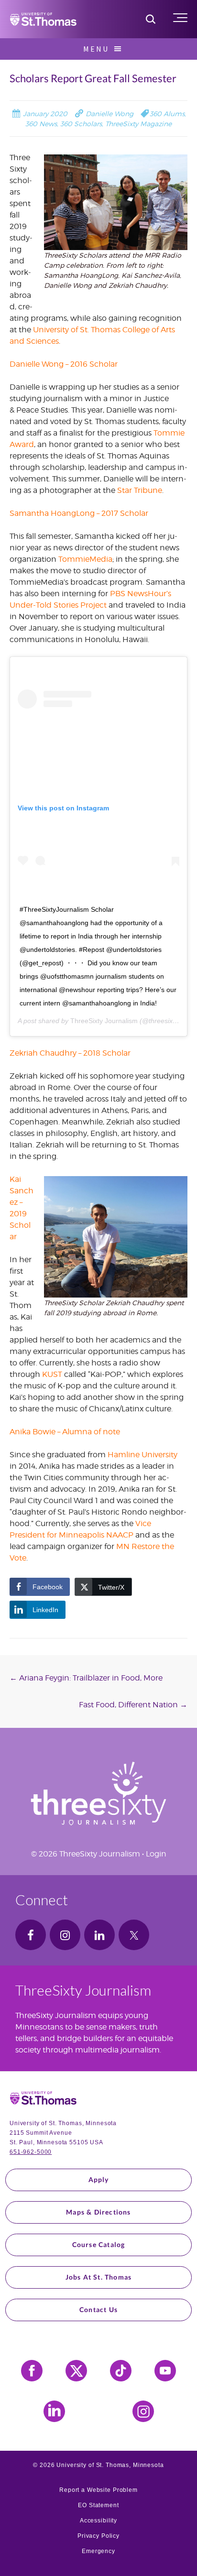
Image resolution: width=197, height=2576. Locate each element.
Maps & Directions (98, 2212)
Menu (96, 49)
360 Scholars (81, 124)
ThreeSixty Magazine (138, 124)
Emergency (98, 2551)
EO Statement (98, 2505)
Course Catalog (99, 2244)
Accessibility (98, 2521)
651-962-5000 (31, 2152)
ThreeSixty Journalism (104, 1021)
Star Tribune (140, 490)
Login (156, 1854)
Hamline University (142, 1455)
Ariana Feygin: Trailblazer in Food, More (86, 1678)
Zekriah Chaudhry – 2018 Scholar (70, 1053)
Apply (99, 2179)
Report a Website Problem (98, 2490)
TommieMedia (85, 559)
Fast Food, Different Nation (133, 1705)
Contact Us (98, 2309)
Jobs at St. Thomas (99, 2277)
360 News (41, 124)
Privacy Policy (98, 2536)
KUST (52, 1374)
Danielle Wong (109, 114)
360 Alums (167, 114)
